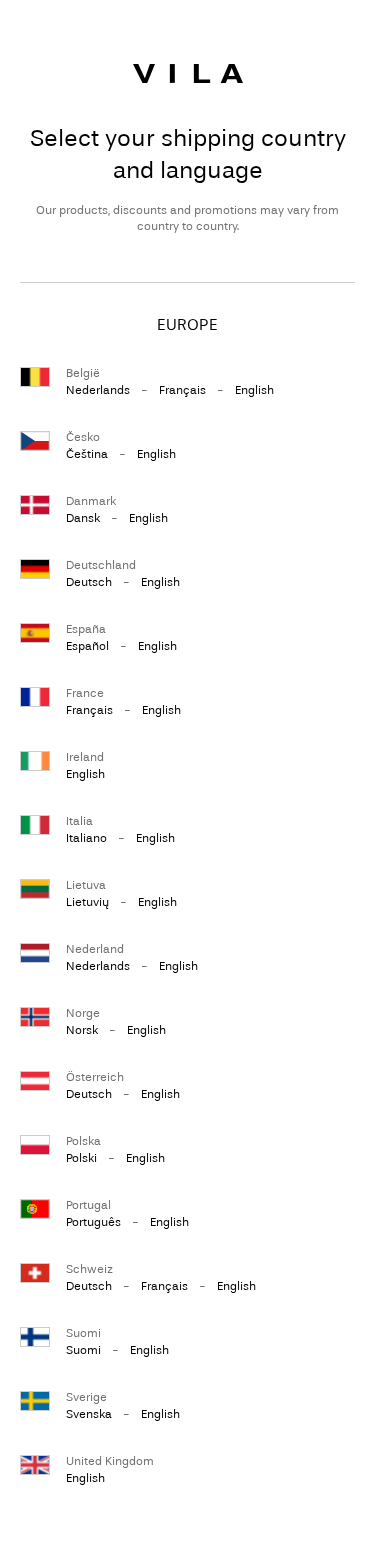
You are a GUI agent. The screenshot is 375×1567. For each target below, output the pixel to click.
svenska (89, 1414)
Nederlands (98, 390)
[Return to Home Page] (188, 73)
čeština (87, 454)
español (87, 646)
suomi (83, 1350)
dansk (83, 518)
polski (81, 1158)
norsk (82, 1030)
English (254, 390)
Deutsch (89, 582)
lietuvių (87, 902)
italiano (86, 838)
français (182, 390)
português (93, 1222)
